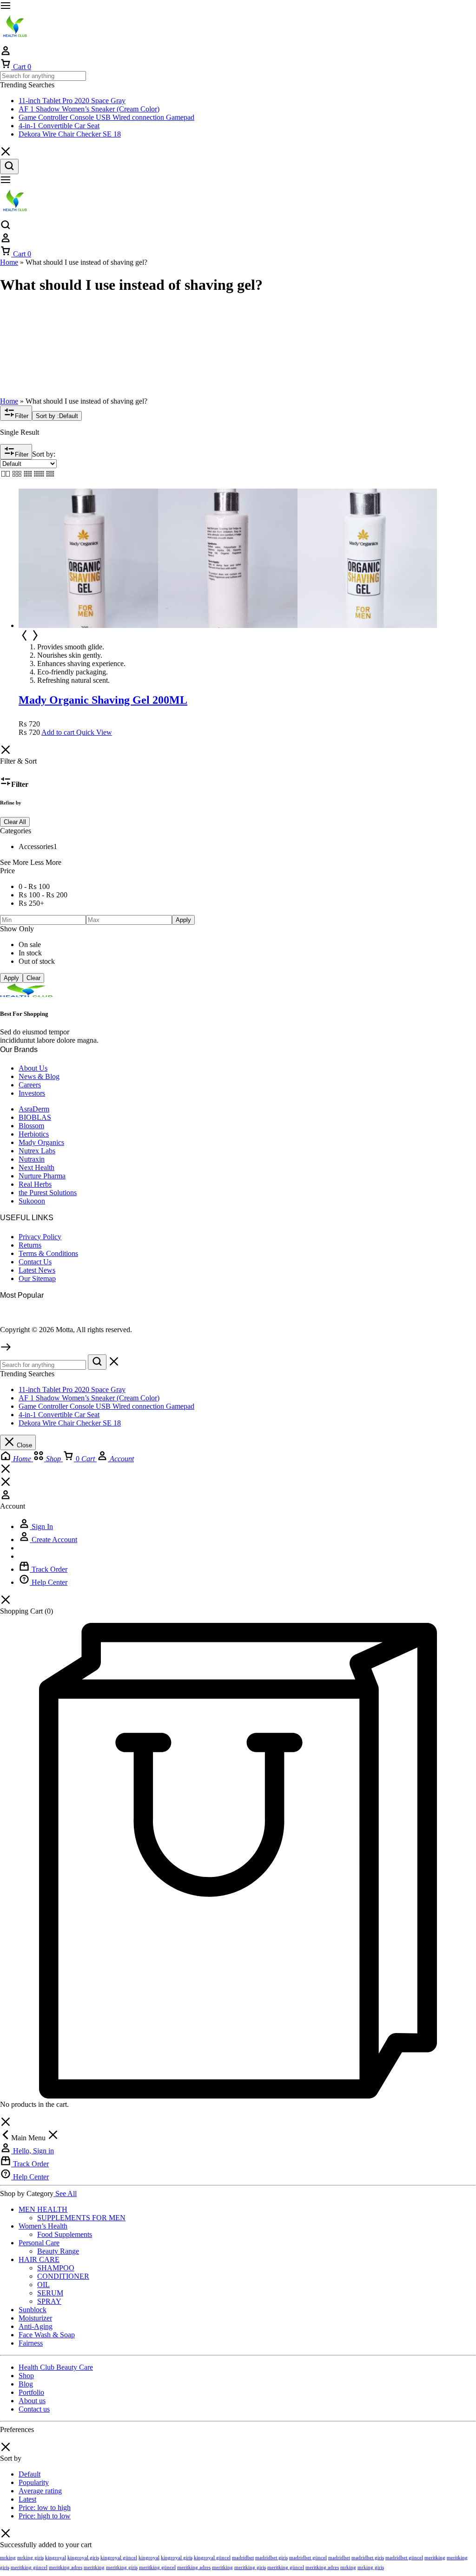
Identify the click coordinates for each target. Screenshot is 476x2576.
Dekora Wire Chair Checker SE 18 (70, 134)
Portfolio (31, 2392)
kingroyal (56, 2557)
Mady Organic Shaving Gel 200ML (103, 700)
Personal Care (39, 2243)
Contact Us (35, 1262)
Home (9, 262)
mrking (8, 2557)
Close (23, 1445)
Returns (30, 1245)
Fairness (31, 2343)
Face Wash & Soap (47, 2335)
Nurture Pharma (42, 1176)
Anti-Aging (36, 2326)
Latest (27, 2499)
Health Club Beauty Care (56, 2367)
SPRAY (49, 2301)
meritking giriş (122, 2567)
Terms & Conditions (48, 1253)
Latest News (37, 1270)
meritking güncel (29, 2567)
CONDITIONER (63, 2276)
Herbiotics (34, 1134)
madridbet (243, 2557)
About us (32, 2401)
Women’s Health (43, 2226)
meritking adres (66, 2567)
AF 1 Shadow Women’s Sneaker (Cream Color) (89, 109)
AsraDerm (34, 1109)
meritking (435, 2557)
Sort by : (57, 416)
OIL (43, 2285)
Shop (26, 2376)
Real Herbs (35, 1184)
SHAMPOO (56, 2268)
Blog (26, 2384)
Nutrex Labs (37, 1151)
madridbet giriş (271, 2557)
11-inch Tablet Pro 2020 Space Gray (72, 101)
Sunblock (33, 2310)
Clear (33, 978)
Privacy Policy (40, 1237)
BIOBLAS (35, 1117)
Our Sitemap (37, 1278)
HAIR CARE (39, 2259)
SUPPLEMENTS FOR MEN (81, 2218)
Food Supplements (65, 2234)
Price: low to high (45, 2507)
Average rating (40, 2491)
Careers (30, 1085)
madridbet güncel (308, 2557)
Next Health (36, 1167)
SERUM (50, 2293)
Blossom (31, 1126)
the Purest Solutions (48, 1193)
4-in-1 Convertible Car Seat (59, 126)
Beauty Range (58, 2251)
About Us (33, 1068)
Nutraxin (32, 1159)
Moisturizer (35, 2318)
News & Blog (39, 1076)
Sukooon (32, 1201)
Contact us (34, 2409)
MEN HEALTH (43, 2209)
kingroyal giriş (83, 2557)
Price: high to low (45, 2516)
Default (30, 2474)
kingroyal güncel (119, 2557)
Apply (183, 920)
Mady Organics (41, 1142)
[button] (58, 732)
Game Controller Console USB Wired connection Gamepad (106, 117)
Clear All (15, 822)
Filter (22, 416)
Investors (32, 1093)
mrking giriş (30, 2557)
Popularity (34, 2482)
